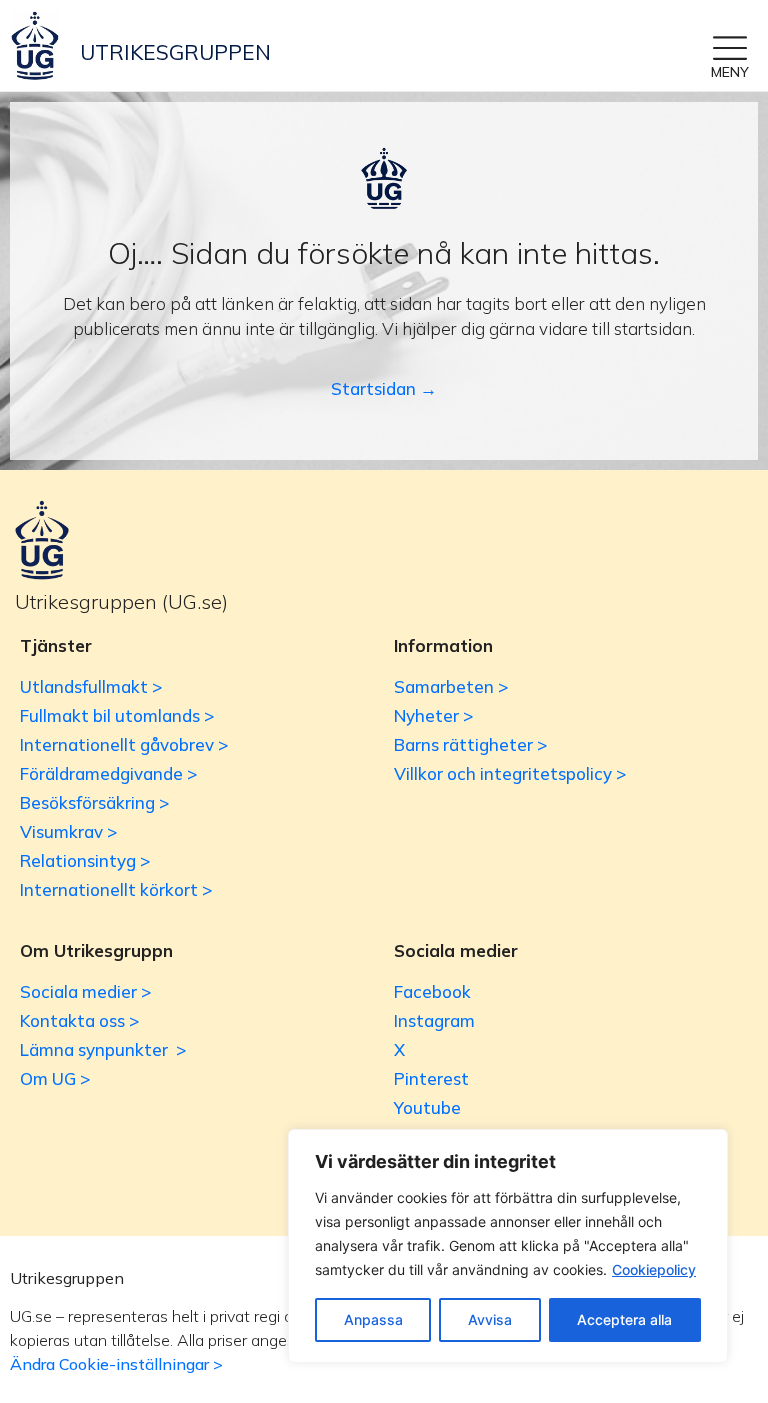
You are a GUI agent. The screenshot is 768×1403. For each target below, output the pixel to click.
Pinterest (431, 1078)
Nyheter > (433, 715)
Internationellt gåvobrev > (124, 744)
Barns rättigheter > (470, 744)
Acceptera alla (624, 1319)
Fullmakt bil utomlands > (117, 715)
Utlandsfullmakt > (91, 686)
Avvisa (490, 1319)
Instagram (434, 1020)
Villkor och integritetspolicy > (510, 773)
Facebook (432, 991)
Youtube (427, 1107)
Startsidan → (384, 388)
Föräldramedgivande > (108, 773)
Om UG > (55, 1078)
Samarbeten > (451, 686)
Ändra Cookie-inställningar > (116, 1364)
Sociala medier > (85, 991)
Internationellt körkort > (116, 889)
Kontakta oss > (79, 1020)
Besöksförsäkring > (94, 802)
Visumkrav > (68, 831)
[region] (508, 1246)
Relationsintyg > (85, 860)
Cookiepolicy (654, 1269)
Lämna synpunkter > (103, 1049)
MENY (730, 72)
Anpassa (373, 1319)
